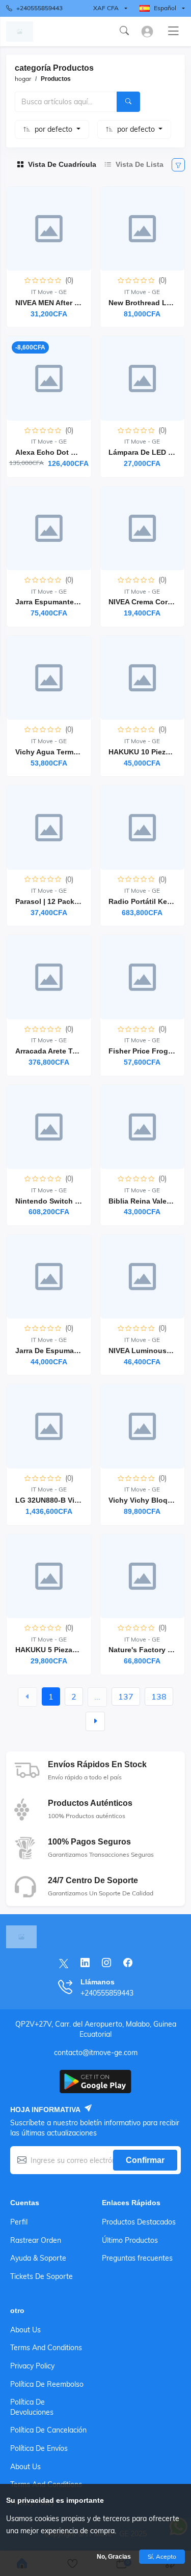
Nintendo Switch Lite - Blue (63, 1201)
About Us (25, 2330)
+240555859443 (39, 8)
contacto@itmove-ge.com (96, 2053)
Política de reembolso (47, 2384)
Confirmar (145, 2160)
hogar (23, 79)
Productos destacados (139, 2222)
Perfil (19, 2222)
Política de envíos (39, 2448)
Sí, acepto (162, 2556)
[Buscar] (128, 102)
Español (165, 8)
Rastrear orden (36, 2240)
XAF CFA (106, 8)
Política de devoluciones (32, 2407)
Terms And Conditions (46, 2348)
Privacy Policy (32, 2366)
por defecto (54, 129)
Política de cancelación (48, 2430)
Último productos (130, 2240)
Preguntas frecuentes (137, 2258)
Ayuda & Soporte (38, 2258)
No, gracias (114, 2557)
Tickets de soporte (42, 2276)
